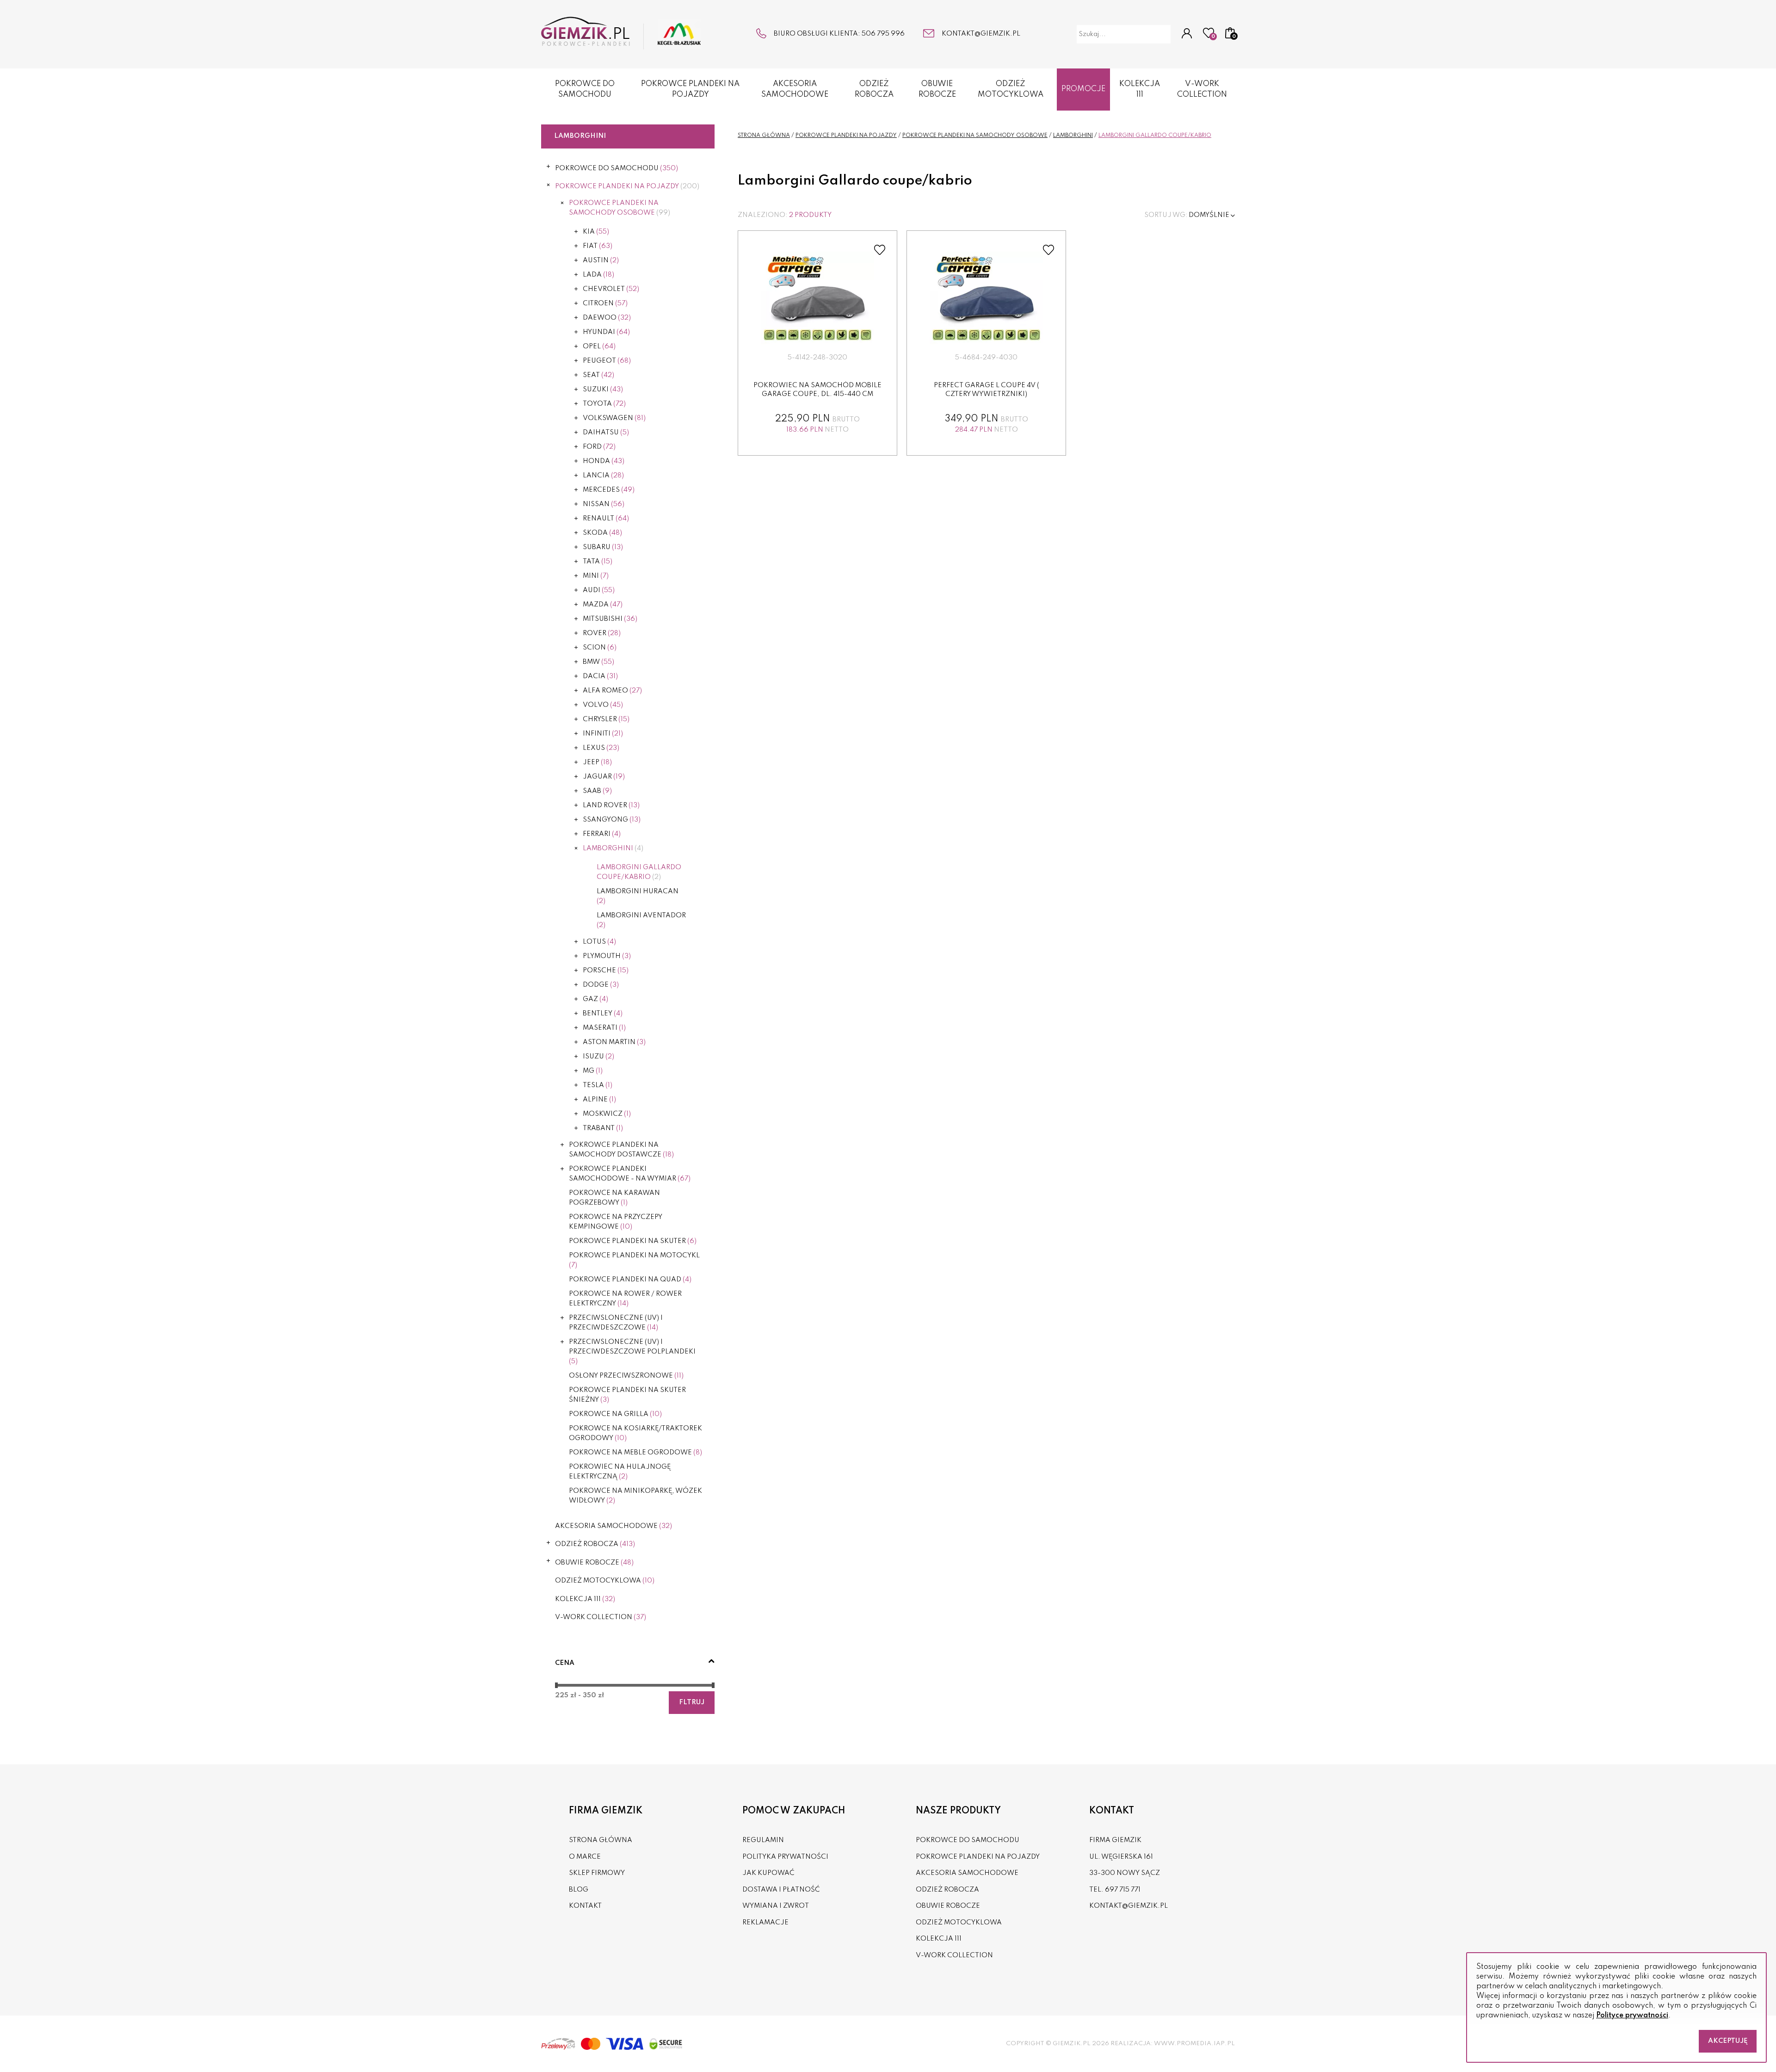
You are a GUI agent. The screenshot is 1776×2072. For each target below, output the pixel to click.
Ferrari (602, 834)
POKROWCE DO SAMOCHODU (585, 89)
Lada (598, 275)
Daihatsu (606, 433)
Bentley (603, 1014)
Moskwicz (607, 1114)
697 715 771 (1123, 1890)
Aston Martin (614, 1042)
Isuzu (598, 1057)
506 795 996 (883, 34)
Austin (601, 260)
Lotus (599, 942)
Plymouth (607, 956)
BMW (598, 662)
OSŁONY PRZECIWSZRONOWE (626, 1376)
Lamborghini (613, 848)
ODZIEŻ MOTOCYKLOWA (1011, 89)
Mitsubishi (610, 619)
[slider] (556, 1685)
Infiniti (603, 734)
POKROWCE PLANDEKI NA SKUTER (633, 1241)
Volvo (603, 705)
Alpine (599, 1100)
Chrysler (606, 719)
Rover (602, 633)
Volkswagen (614, 418)
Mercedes (609, 490)
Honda (604, 461)
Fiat (598, 246)
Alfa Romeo (612, 691)
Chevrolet (611, 289)
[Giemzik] (621, 33)
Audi (599, 590)
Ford (599, 447)
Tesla (598, 1085)
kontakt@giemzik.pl (981, 34)
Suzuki (603, 390)
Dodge (601, 985)
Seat (598, 375)
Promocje (1083, 89)
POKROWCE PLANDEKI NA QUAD (630, 1280)
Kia (596, 232)
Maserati (604, 1028)
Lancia (603, 476)
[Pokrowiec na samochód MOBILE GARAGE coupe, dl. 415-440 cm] (818, 298)
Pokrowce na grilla (615, 1414)
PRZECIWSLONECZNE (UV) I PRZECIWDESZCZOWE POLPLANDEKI (632, 1352)
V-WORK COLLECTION (1202, 89)
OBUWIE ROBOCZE (937, 89)
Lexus (601, 748)
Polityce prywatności (1632, 2016)
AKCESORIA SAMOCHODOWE (795, 89)
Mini (596, 576)
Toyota (604, 404)
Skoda (602, 533)
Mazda (603, 605)
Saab (597, 791)
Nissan (604, 504)
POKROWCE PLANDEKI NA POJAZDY (690, 89)
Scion (600, 648)
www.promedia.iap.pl (1194, 2044)
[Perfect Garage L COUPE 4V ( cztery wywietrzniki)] (987, 298)
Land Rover (611, 805)
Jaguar (604, 777)
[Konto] (1187, 34)
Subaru (603, 547)
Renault (606, 519)
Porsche (606, 971)
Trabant (603, 1128)
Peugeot (607, 361)
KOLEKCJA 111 (1140, 89)
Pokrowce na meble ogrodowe (635, 1453)
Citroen (605, 303)
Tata (598, 562)
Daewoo (607, 318)
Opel (599, 346)
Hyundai (606, 332)
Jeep (597, 762)
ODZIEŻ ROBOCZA (874, 89)
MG (593, 1071)
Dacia (600, 676)
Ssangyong (612, 820)
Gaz (595, 999)
